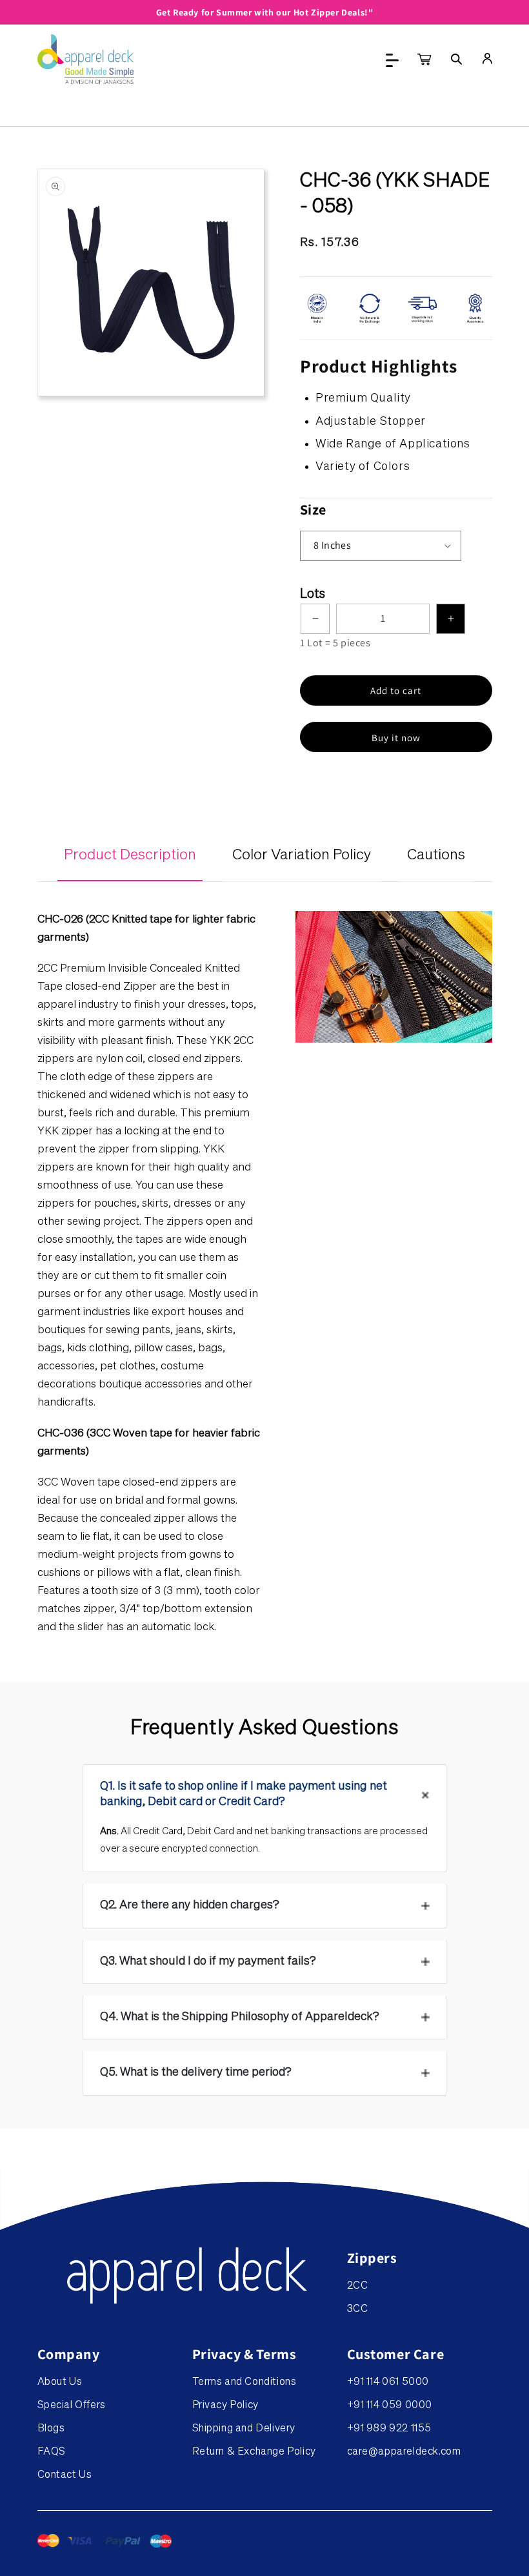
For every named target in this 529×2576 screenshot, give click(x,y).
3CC (358, 2309)
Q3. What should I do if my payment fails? (208, 1961)
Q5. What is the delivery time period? (196, 2072)
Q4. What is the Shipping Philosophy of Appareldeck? (240, 2017)
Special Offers (72, 2406)
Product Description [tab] (130, 855)
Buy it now (396, 738)
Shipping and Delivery (244, 2429)
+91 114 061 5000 (388, 2382)
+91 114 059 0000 (390, 2406)
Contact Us (65, 2475)
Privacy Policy (225, 2406)
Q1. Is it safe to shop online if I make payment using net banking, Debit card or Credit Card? (244, 1794)
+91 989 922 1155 (390, 2429)
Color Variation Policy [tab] (302, 855)
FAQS (52, 2452)
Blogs (51, 2429)
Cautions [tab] (436, 855)
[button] (457, 59)
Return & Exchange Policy (254, 2452)
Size (313, 509)
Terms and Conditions (245, 2382)
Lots (313, 594)
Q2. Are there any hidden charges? (190, 1905)
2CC (358, 2286)
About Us (60, 2382)
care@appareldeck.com (404, 2452)
